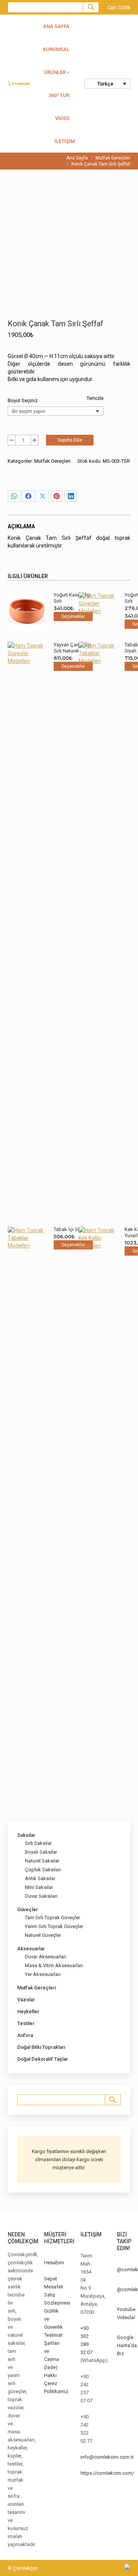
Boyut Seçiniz (23, 400)
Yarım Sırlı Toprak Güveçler (54, 1926)
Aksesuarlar (31, 1949)
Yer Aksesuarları (43, 1974)
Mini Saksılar (39, 1887)
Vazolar (26, 2000)
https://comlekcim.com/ (107, 2473)
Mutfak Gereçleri (52, 461)
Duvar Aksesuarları (46, 1957)
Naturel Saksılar (42, 1861)
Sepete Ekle (70, 440)
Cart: (119, 7)
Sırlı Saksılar (38, 1843)
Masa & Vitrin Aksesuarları (54, 1965)
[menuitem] (107, 84)
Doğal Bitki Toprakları (41, 2047)
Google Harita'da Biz (127, 2345)
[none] (107, 84)
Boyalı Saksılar (41, 1852)
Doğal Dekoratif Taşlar (43, 2059)
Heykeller (28, 2011)
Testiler (26, 2023)
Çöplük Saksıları (43, 1870)
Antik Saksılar (40, 1878)
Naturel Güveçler (43, 1935)
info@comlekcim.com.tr (107, 2457)
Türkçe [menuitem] (105, 84)
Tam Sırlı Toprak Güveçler (53, 1918)
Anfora (25, 2035)
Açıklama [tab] (21, 526)
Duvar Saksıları (41, 1896)
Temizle (95, 398)
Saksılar (26, 1835)
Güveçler (28, 1909)
